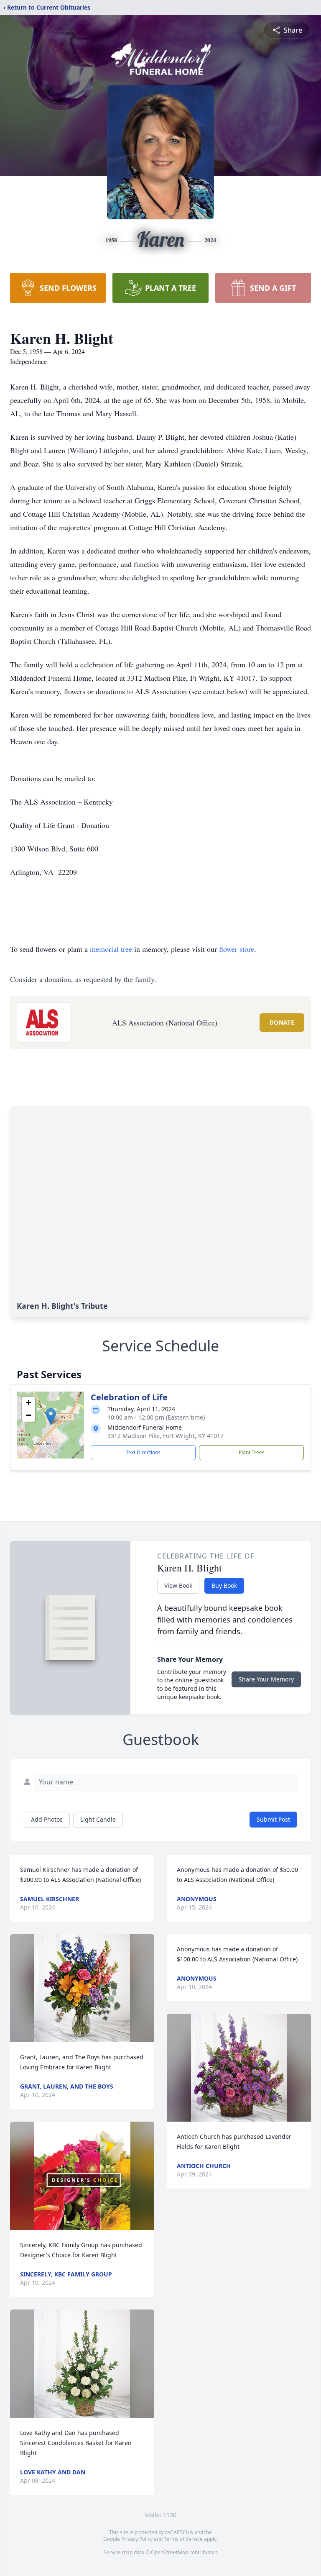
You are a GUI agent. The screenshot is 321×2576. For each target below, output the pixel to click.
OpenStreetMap (169, 2552)
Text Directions (143, 1452)
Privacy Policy (137, 2539)
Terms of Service (183, 2539)
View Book (178, 1585)
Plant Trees (252, 1452)
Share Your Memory (266, 1679)
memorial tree (111, 949)
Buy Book (224, 1585)
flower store (237, 949)
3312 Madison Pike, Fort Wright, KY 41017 (166, 1436)
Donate (282, 1022)
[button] (51, 1416)
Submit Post (273, 1819)
